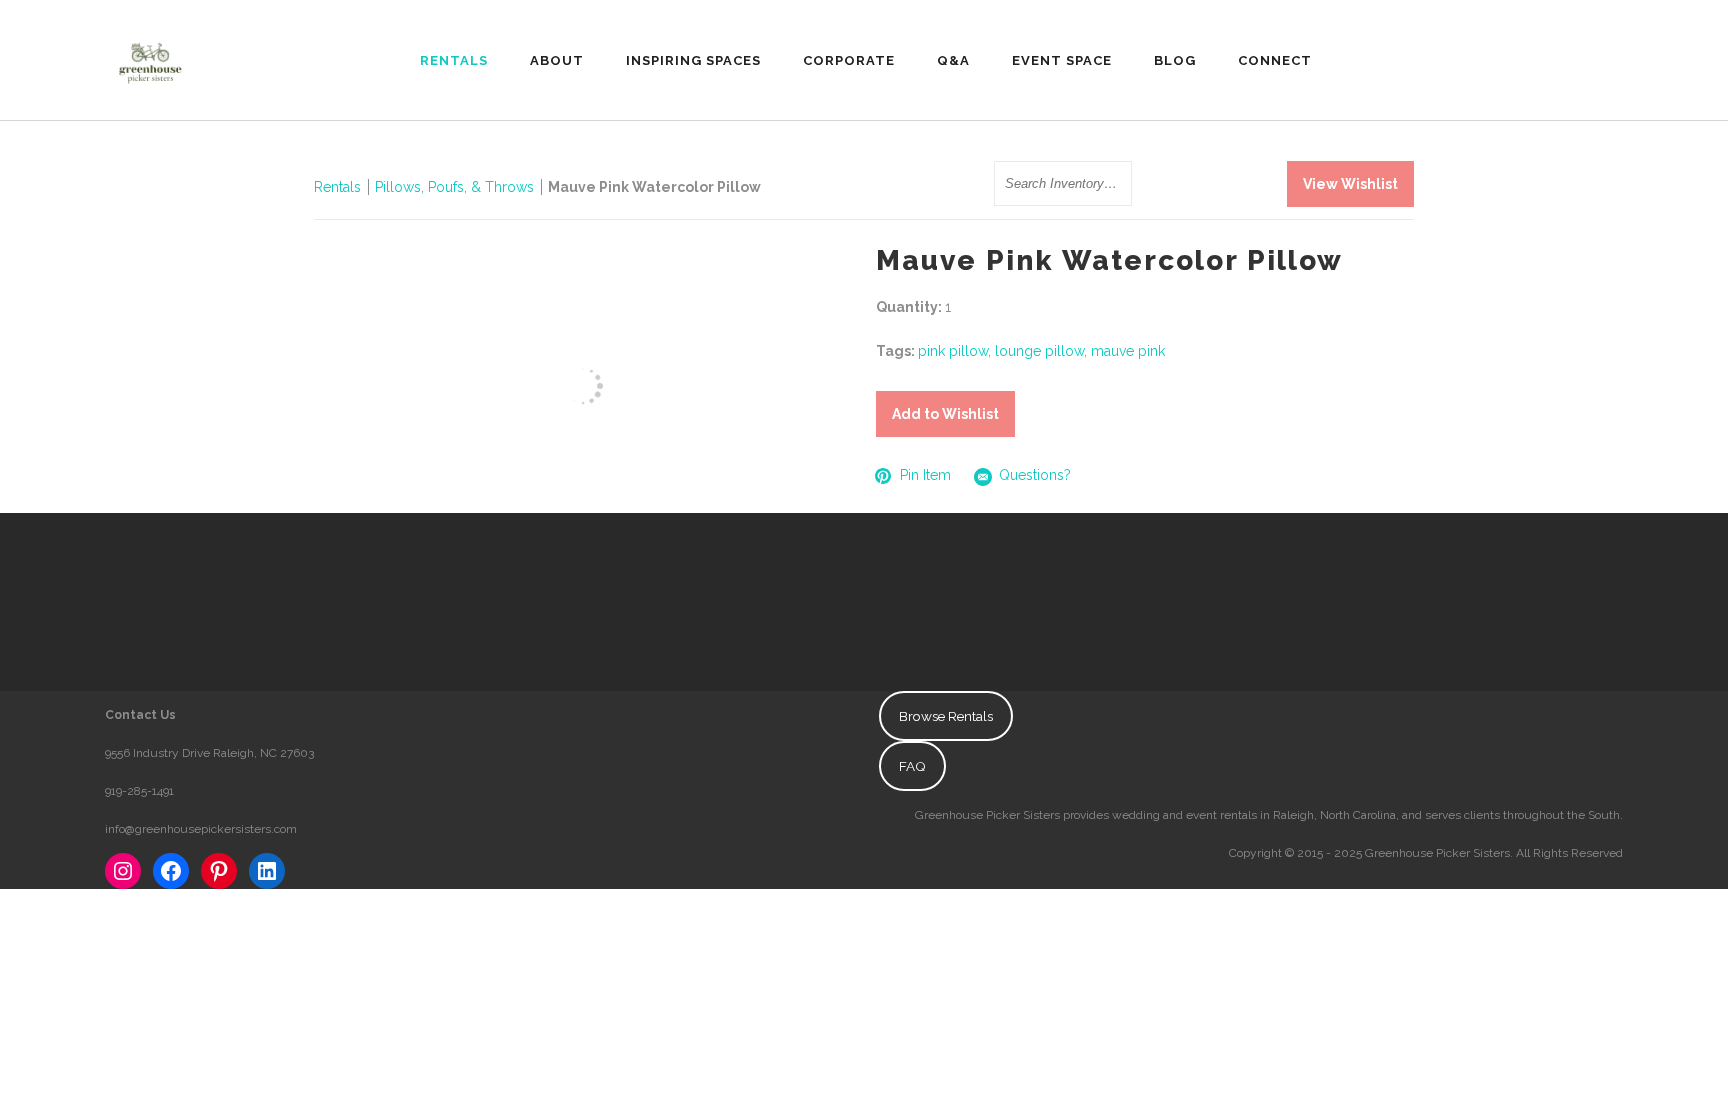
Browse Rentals (946, 716)
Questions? (1035, 475)
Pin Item (925, 475)
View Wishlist (1350, 184)
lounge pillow (1039, 351)
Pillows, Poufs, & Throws (454, 187)
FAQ (912, 766)
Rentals (337, 187)
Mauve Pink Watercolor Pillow (654, 187)
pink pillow (953, 351)
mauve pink (1128, 351)
